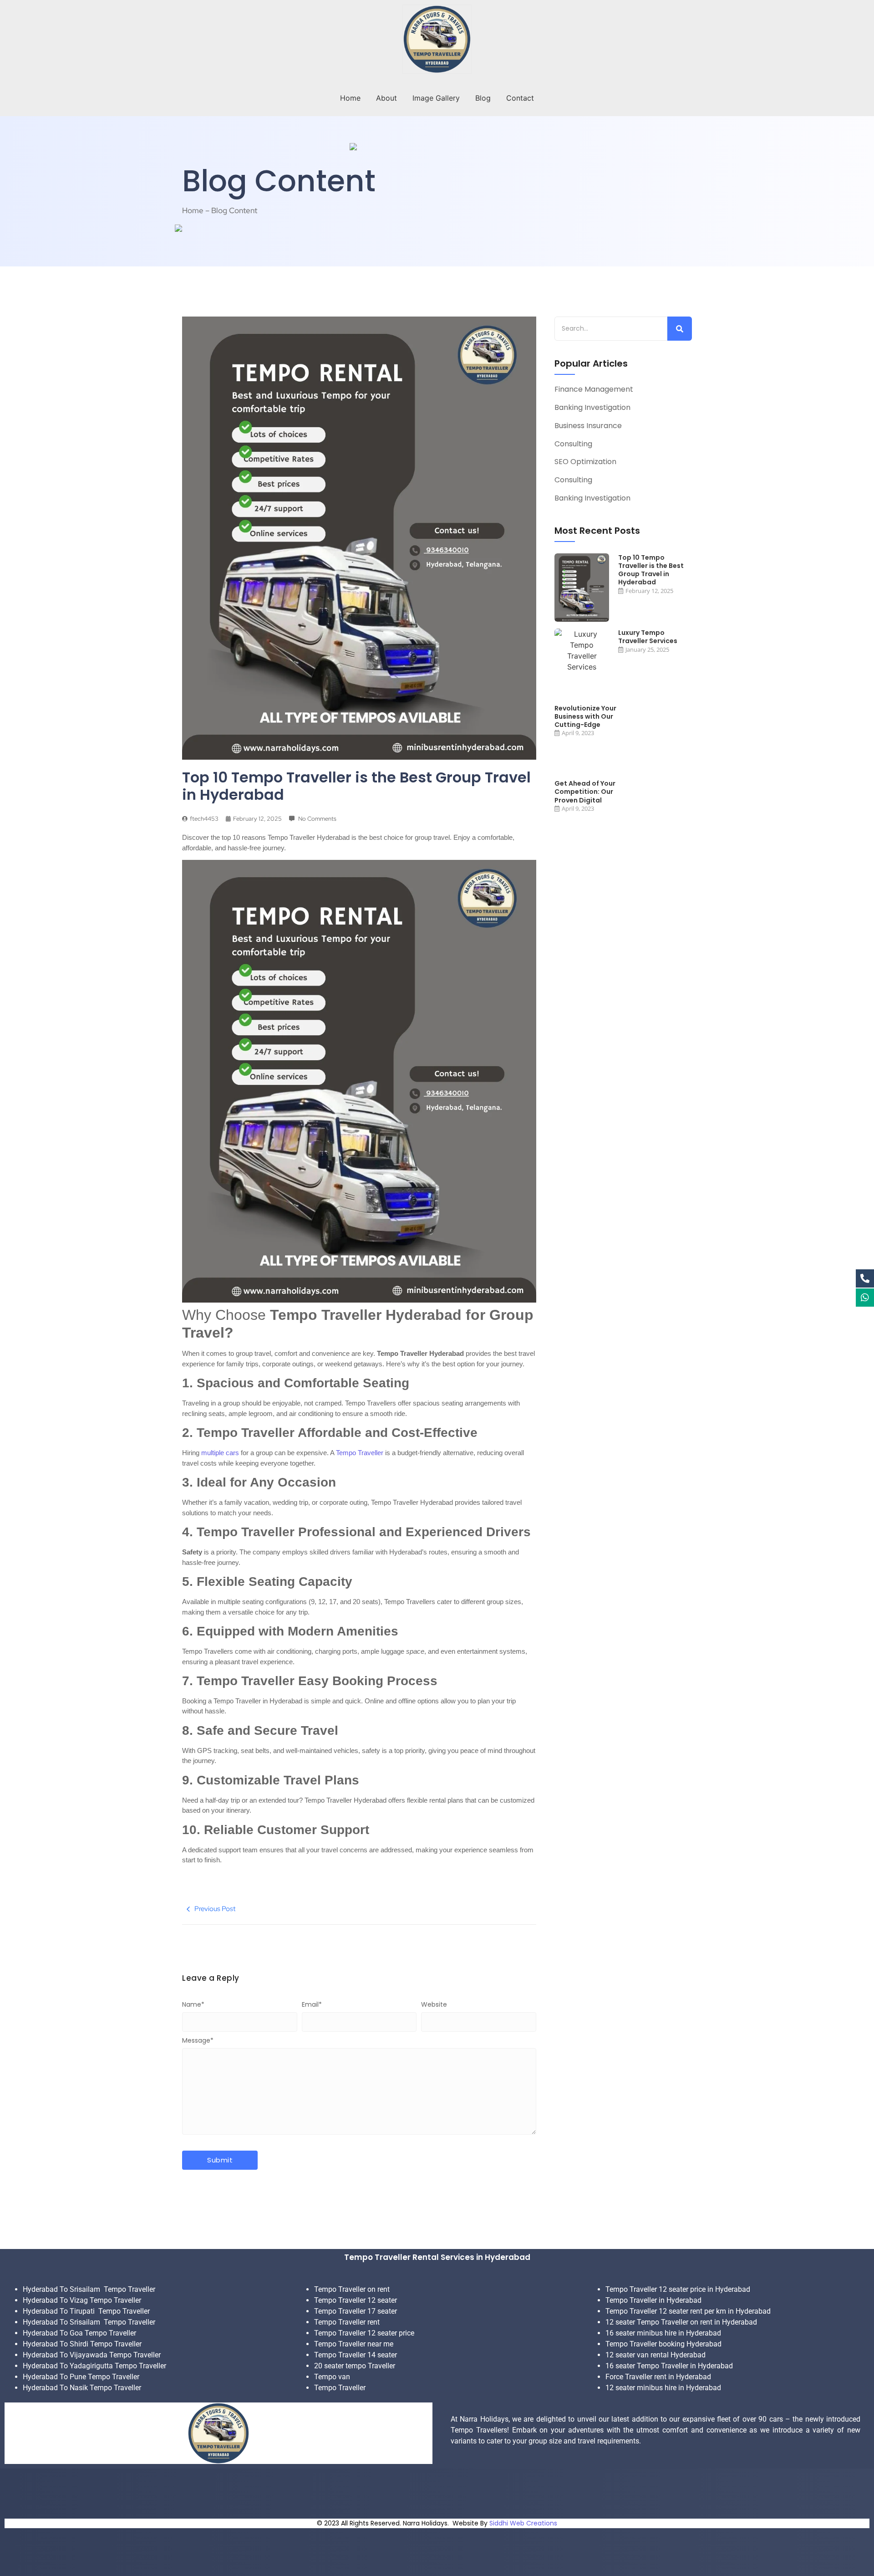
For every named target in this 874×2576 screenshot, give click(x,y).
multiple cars (220, 1453)
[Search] (680, 329)
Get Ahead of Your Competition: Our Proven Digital (585, 792)
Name (193, 2004)
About (386, 98)
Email (312, 2004)
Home (350, 98)
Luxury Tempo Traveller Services (648, 637)
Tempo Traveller (360, 1453)
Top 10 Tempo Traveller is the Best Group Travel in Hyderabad (651, 570)
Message (198, 2040)
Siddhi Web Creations (523, 2523)
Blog (483, 98)
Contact (520, 98)
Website (434, 2004)
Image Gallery (436, 98)
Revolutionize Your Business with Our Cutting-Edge (585, 717)
